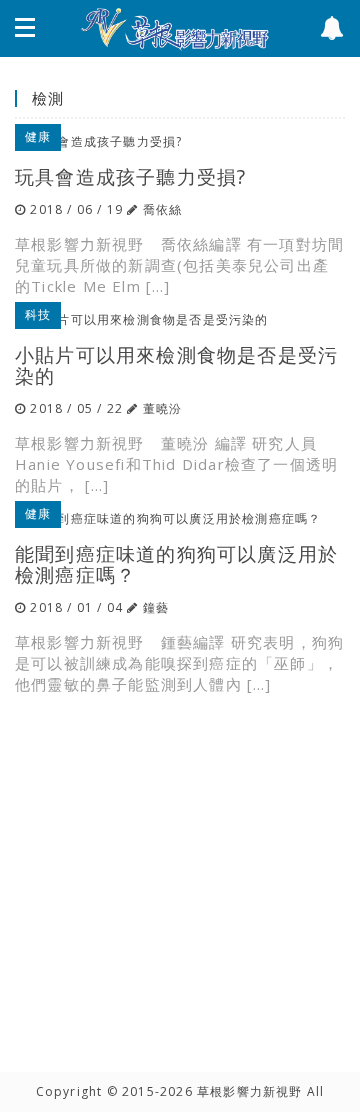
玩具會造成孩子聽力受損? (130, 176)
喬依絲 (163, 209)
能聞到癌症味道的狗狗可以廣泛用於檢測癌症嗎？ (176, 564)
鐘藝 (156, 607)
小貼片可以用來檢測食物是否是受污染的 (176, 365)
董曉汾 (163, 408)
